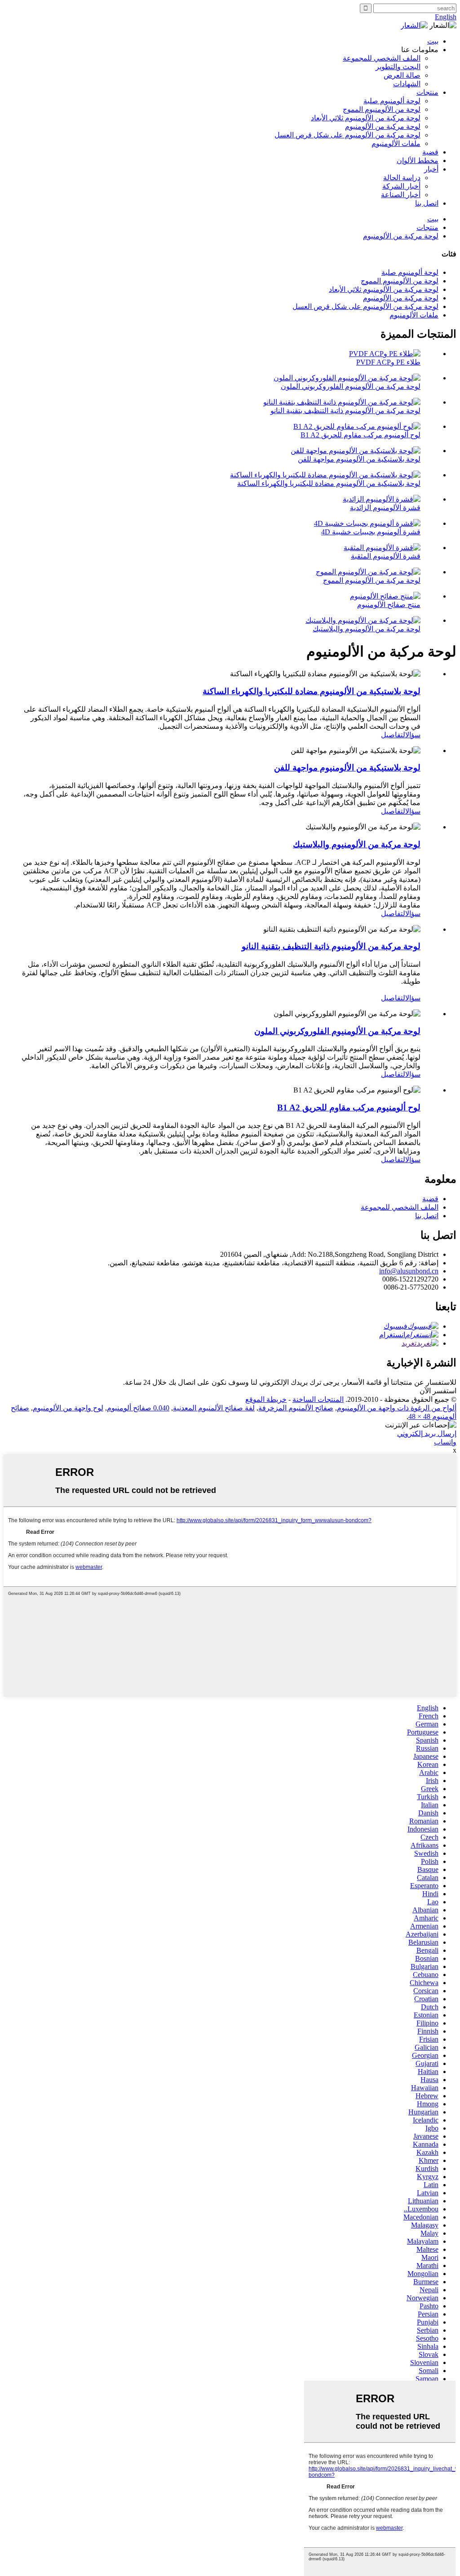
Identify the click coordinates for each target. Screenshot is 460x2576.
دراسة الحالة (402, 178)
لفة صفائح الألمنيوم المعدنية (214, 1408)
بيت (433, 41)
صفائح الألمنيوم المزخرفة (296, 1408)
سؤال (413, 735)
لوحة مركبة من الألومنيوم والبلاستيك (367, 629)
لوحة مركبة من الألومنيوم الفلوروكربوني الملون (351, 386)
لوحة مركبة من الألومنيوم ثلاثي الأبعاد (366, 118)
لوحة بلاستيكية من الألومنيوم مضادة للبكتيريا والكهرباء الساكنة (329, 483)
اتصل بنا (427, 203)
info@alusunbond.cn (409, 1271)
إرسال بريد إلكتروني (427, 1433)
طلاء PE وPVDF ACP (388, 362)
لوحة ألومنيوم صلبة (392, 101)
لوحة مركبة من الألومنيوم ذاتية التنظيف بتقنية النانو (345, 411)
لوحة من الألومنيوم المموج (382, 109)
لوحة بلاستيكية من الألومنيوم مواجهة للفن (359, 459)
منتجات (427, 92)
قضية (430, 152)
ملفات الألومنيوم (396, 143)
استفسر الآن (438, 1391)
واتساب (445, 1442)
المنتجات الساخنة (318, 1399)
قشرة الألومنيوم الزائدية (385, 508)
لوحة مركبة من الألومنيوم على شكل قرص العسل (347, 135)
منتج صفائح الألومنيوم (389, 605)
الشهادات (407, 84)
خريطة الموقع (266, 1399)
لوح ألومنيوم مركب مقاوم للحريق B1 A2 (360, 435)
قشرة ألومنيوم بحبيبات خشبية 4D (371, 532)
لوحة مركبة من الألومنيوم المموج (372, 580)
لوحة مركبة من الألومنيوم (383, 126)
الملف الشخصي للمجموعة (382, 58)
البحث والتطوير (398, 67)
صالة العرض (402, 75)
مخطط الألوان (418, 161)
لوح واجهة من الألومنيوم (68, 1408)
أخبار (431, 169)
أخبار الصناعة (401, 195)
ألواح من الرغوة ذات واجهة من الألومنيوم (397, 1408)
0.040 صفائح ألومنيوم (138, 1408)
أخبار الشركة (401, 186)
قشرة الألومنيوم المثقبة (386, 556)
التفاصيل (393, 735)
